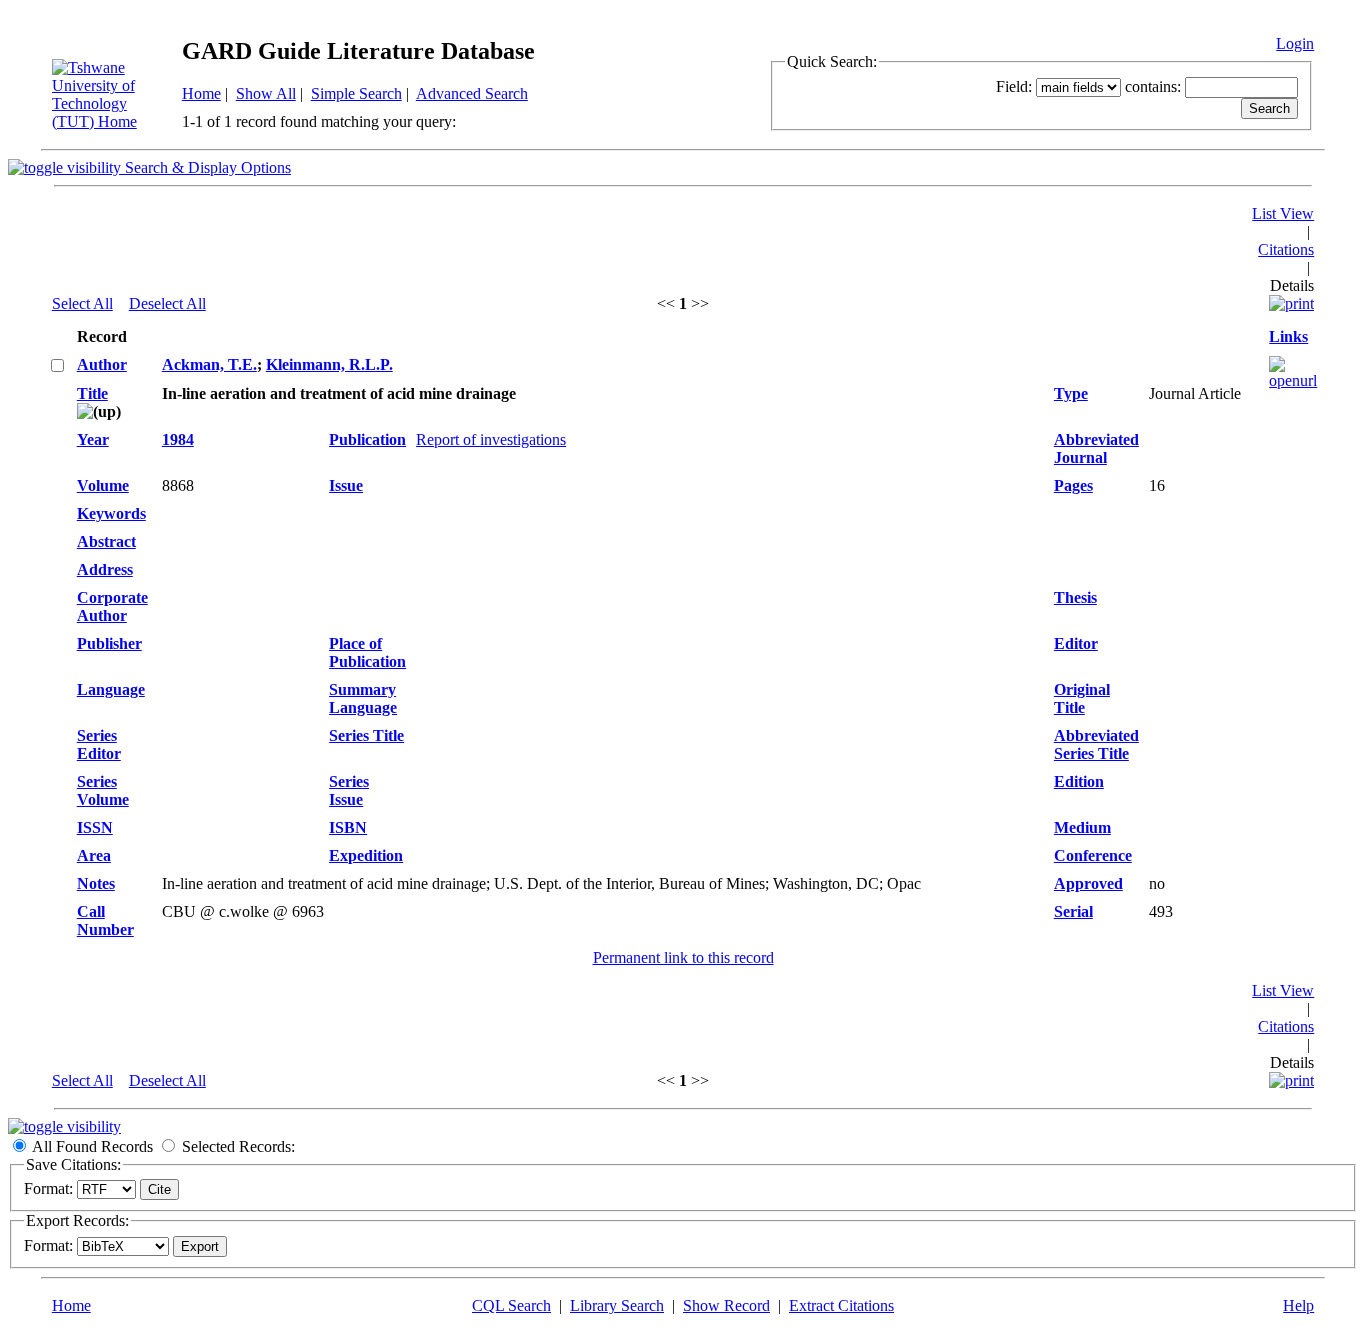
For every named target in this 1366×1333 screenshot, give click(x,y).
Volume (103, 485)
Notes (96, 883)
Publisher (109, 643)
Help (1298, 1305)
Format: (48, 1188)
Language (111, 689)
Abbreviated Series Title (1096, 744)
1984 (178, 439)
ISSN (95, 827)
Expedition (366, 855)
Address (105, 569)
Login (1295, 43)
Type (1071, 393)
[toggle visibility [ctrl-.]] (64, 1126)
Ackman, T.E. (209, 364)
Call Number (105, 920)
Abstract (106, 541)
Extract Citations (841, 1305)
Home (201, 93)
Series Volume (103, 790)
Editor (1076, 643)
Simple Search (356, 93)
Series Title (366, 735)
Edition (1079, 781)
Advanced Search (472, 93)
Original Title (1082, 698)
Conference (1093, 855)
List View (1283, 213)
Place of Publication (367, 652)
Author (102, 364)
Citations (1286, 249)
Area (94, 855)
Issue (346, 485)
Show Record (726, 1305)
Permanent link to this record (683, 957)
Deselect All (167, 303)
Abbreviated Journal (1096, 448)
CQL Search (511, 1305)
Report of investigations (491, 439)
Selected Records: (238, 1146)
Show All (266, 93)
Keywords (111, 513)
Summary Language (363, 698)
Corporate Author (112, 606)
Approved (1088, 883)
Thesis (1075, 597)
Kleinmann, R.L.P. (329, 364)
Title (92, 393)
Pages (1073, 485)
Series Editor (99, 744)
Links (1288, 336)
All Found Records (92, 1146)
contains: (1153, 86)
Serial (1073, 911)
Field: (1014, 86)
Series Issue (349, 790)
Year (93, 439)
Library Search (617, 1305)
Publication (367, 439)
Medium (1082, 827)
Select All (82, 303)
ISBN (348, 827)
